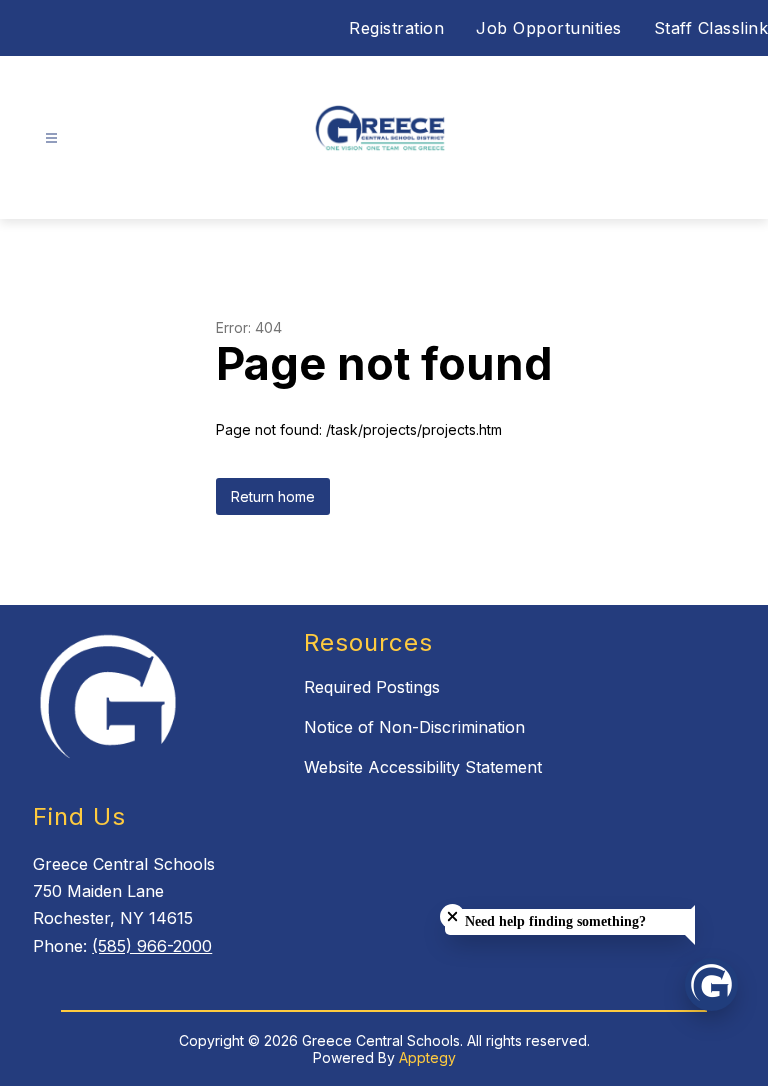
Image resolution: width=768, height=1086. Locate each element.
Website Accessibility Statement (423, 767)
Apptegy (427, 1057)
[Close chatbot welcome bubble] (452, 916)
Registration (396, 28)
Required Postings (372, 687)
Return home (273, 496)
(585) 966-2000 (152, 946)
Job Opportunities (549, 28)
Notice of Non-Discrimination (414, 727)
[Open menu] (51, 138)
